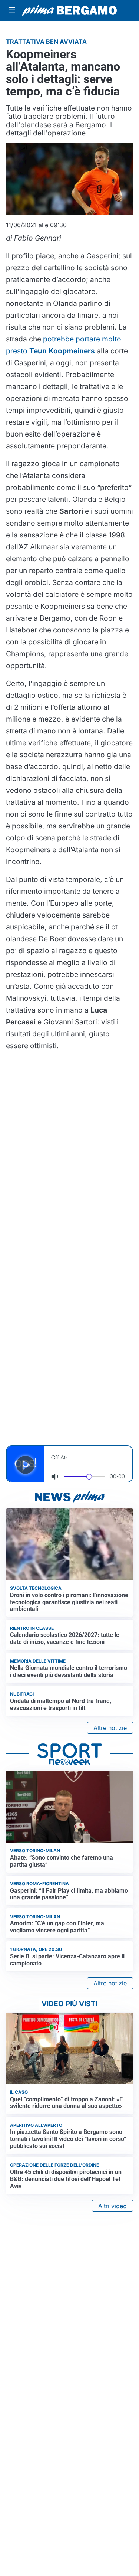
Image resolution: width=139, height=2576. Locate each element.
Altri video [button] (112, 2206)
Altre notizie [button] (110, 1728)
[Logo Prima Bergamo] (69, 10)
